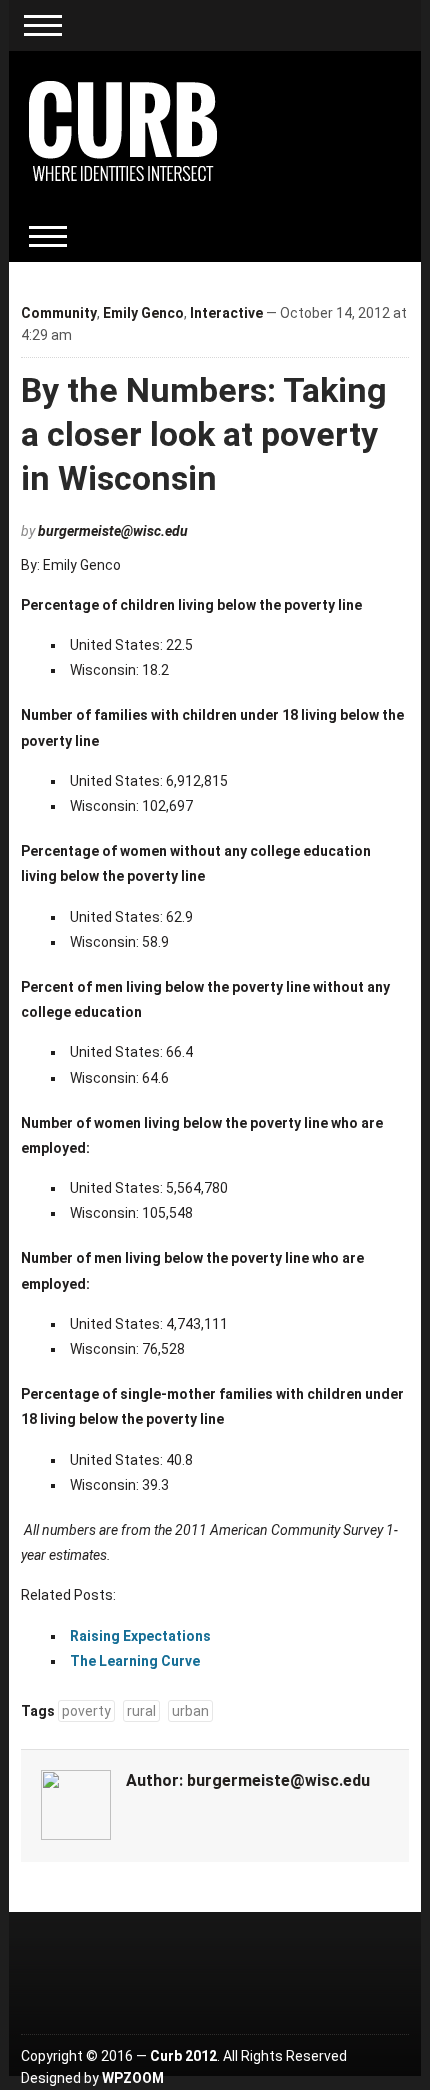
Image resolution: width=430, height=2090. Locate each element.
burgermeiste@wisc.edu (113, 531)
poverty (86, 1711)
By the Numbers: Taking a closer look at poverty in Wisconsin (204, 434)
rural (141, 1711)
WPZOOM (133, 2078)
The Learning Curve (135, 1661)
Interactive (226, 313)
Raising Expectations (140, 1636)
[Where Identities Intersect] (123, 130)
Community (59, 313)
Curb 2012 (183, 2056)
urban (190, 1711)
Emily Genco (143, 313)
